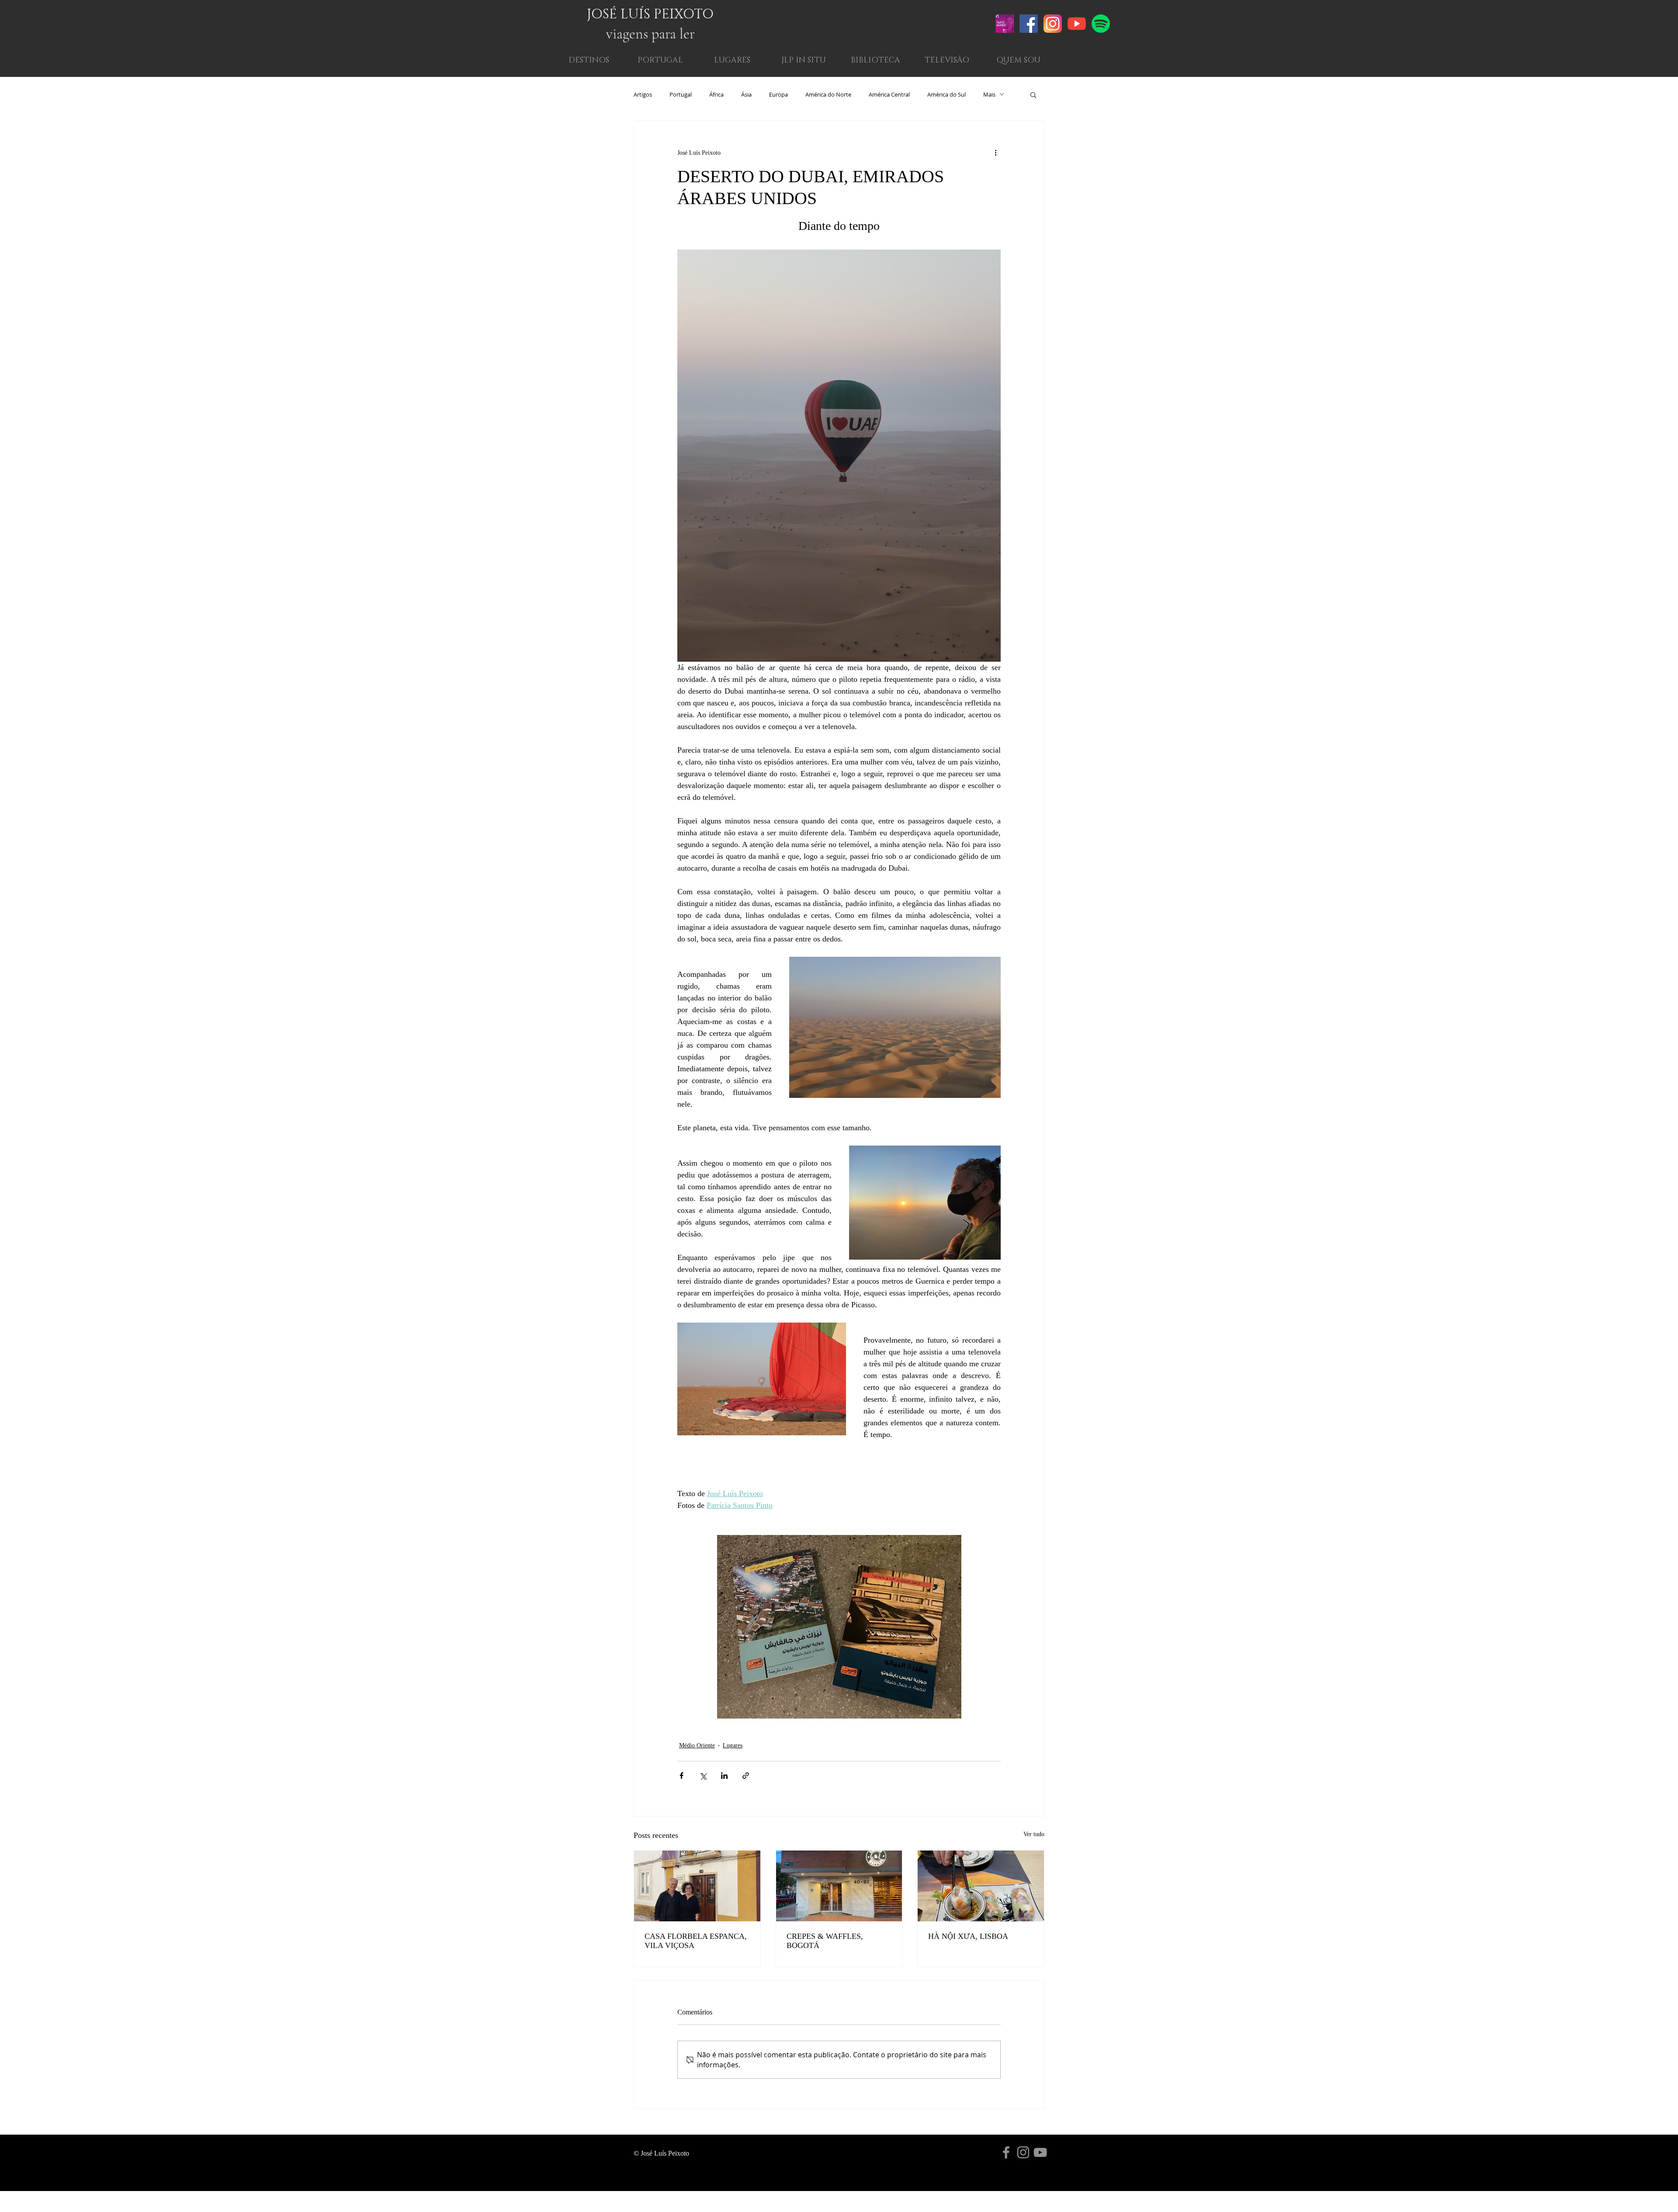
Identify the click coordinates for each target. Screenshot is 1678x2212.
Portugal (681, 94)
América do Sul (946, 94)
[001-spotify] (1101, 24)
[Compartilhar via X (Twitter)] (703, 1776)
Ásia (746, 94)
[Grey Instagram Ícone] (1023, 2152)
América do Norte (828, 94)
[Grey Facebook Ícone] (1006, 2152)
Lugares (733, 1745)
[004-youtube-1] (1077, 24)
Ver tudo (1034, 1834)
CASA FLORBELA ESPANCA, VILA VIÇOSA (696, 1941)
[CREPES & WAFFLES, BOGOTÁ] (839, 1886)
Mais (989, 94)
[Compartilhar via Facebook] (681, 1776)
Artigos (643, 94)
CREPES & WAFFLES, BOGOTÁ (825, 1941)
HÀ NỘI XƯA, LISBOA (968, 1936)
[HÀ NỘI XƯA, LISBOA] (981, 1886)
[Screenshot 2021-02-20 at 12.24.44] (1005, 24)
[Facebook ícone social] (1029, 24)
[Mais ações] (995, 153)
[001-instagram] (1053, 24)
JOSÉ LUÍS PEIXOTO (650, 14)
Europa (778, 94)
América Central (889, 94)
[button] (1018, 61)
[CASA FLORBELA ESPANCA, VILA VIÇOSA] (697, 1886)
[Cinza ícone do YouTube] (1040, 2152)
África (716, 94)
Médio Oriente (697, 1745)
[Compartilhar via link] (746, 1776)
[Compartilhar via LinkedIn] (724, 1776)
